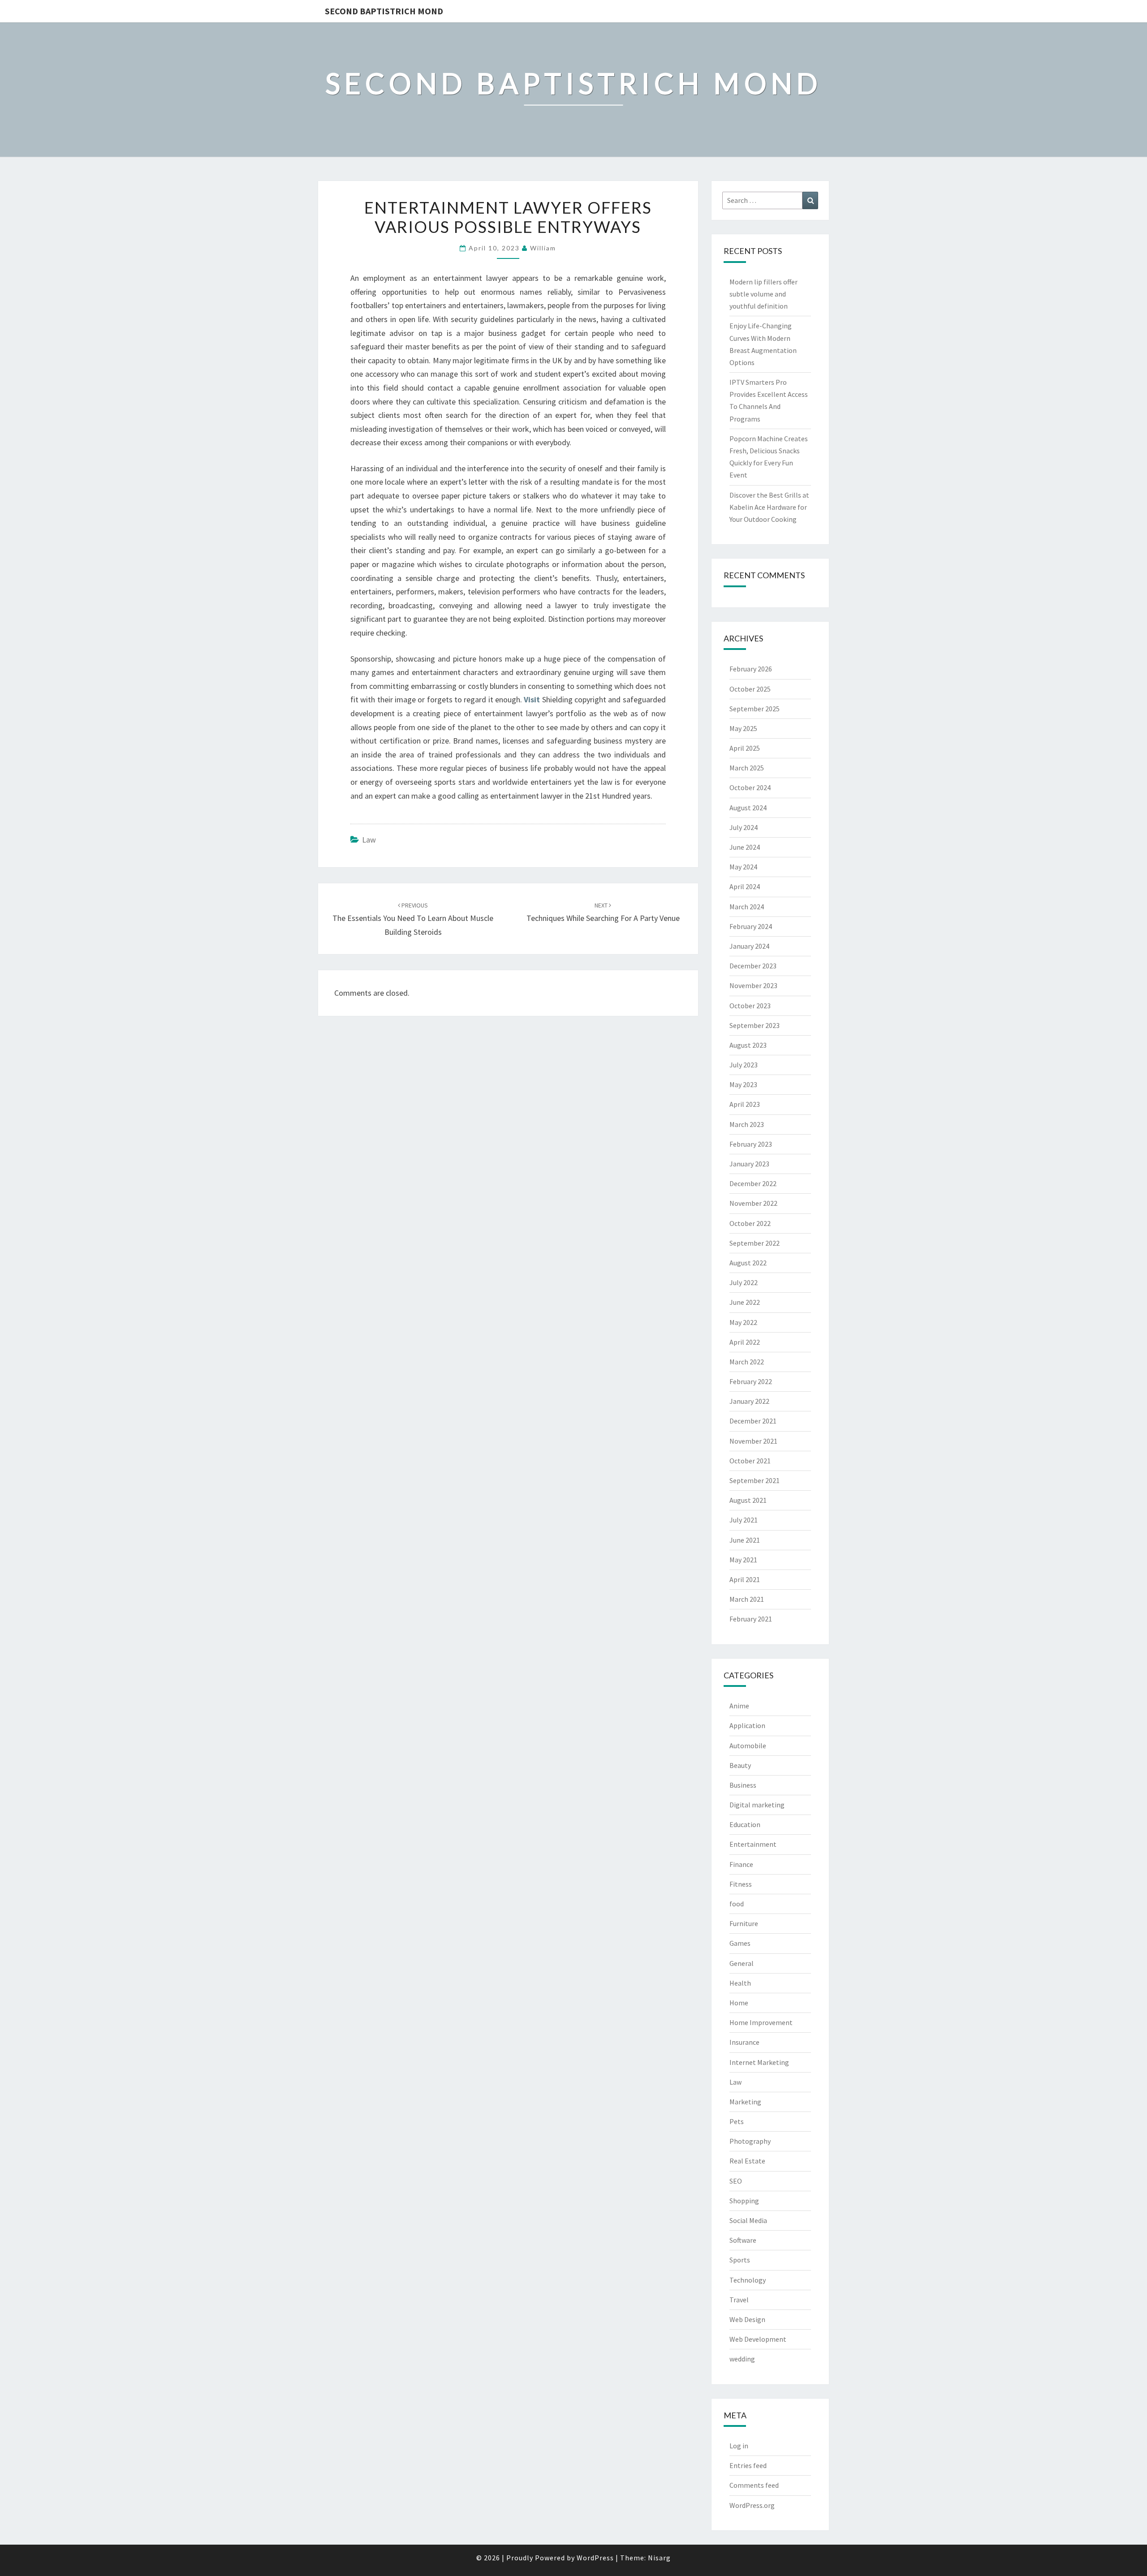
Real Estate (747, 2161)
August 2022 (748, 1263)
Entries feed (748, 2465)
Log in (739, 2446)
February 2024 (751, 926)
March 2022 (747, 1362)
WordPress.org (752, 2505)
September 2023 (755, 1025)
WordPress (595, 2558)
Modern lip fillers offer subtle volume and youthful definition (763, 294)
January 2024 (749, 946)
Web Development (758, 2339)
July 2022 (744, 1282)
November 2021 (753, 1441)
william (543, 248)
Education (745, 1824)
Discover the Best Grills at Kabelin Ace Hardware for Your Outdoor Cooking (769, 507)
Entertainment (753, 1844)
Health (740, 1983)
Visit (532, 699)
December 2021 (753, 1421)
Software (743, 2240)
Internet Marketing (759, 2062)
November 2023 (753, 985)
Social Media (748, 2220)
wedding (742, 2359)
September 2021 (755, 1480)
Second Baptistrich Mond (384, 11)
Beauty (740, 1765)
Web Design (747, 2319)
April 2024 (745, 886)
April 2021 (745, 1579)
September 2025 (755, 709)
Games (740, 1943)
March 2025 (747, 768)
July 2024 (744, 827)
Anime (739, 1706)
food (737, 1904)
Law (369, 840)
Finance (741, 1864)
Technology (748, 2280)
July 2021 (744, 1520)
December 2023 (753, 966)
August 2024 (748, 808)
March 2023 (747, 1124)
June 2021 (745, 1540)
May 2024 (743, 867)
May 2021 (743, 1560)
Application (747, 1725)
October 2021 (750, 1461)
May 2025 (743, 728)
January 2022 (749, 1401)
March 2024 (747, 907)
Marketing (745, 2102)
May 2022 (743, 1322)
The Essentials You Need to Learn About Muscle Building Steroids (413, 919)
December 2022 (753, 1183)
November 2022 (753, 1203)
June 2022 (745, 1302)
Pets (737, 2121)
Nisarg (659, 2558)
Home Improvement (761, 2022)
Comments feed (754, 2485)
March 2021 (747, 1599)
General (742, 1963)
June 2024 (745, 847)
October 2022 (750, 1223)
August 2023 (748, 1045)
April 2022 (745, 1342)
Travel (739, 2300)
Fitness (741, 1884)
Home (739, 2003)
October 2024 (750, 787)
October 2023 (750, 1006)
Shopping (744, 2201)
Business (743, 1785)
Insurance (744, 2042)
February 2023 (751, 1144)
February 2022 (751, 1381)
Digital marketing (757, 1805)
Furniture (744, 1923)
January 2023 (749, 1164)
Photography (750, 2141)
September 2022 (755, 1243)
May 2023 (743, 1084)
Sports (740, 2260)
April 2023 (745, 1104)
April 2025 (745, 748)
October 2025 (750, 689)
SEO (736, 2181)
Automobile (748, 1746)
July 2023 (744, 1065)
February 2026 (751, 669)
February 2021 (751, 1619)
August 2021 (748, 1500)
